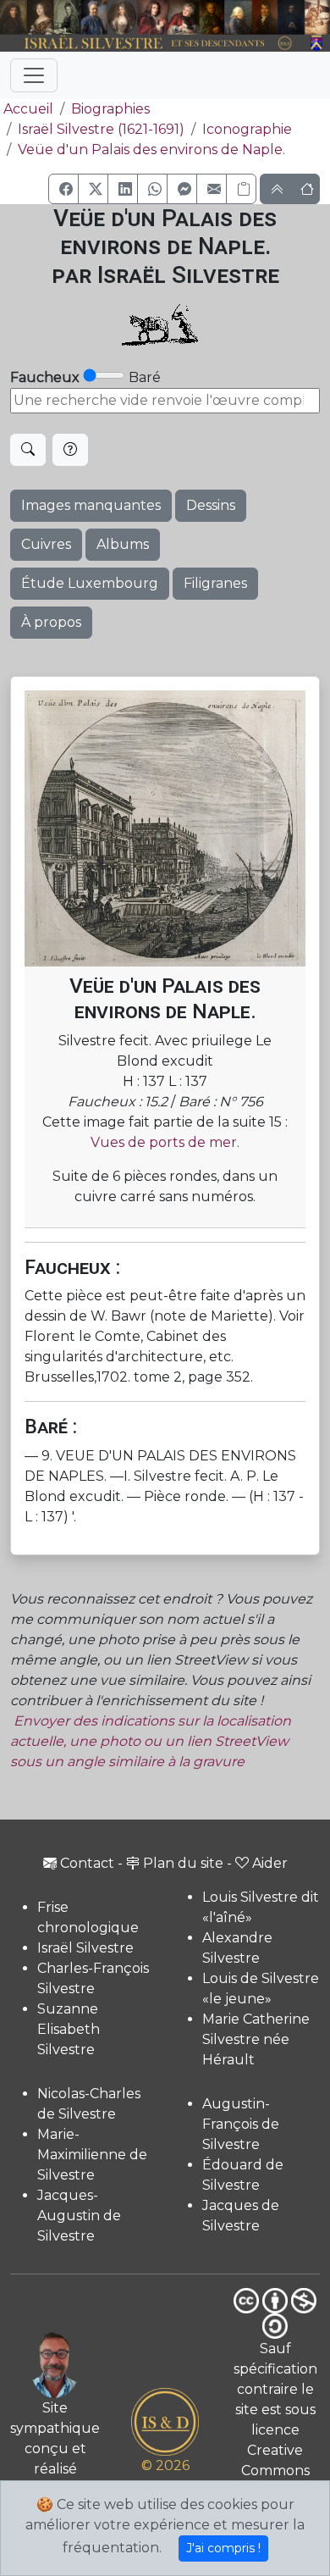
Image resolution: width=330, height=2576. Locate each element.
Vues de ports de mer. (165, 1142)
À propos (51, 622)
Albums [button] (123, 544)
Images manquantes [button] (91, 505)
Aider (270, 1863)
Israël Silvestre (85, 1948)
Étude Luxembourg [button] (90, 583)
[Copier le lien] (241, 189)
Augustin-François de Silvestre (241, 2124)
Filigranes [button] (215, 583)
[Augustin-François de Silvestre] (265, 17)
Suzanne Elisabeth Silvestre (69, 2029)
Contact (87, 1863)
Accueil (28, 109)
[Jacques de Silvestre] (317, 17)
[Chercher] (28, 450)
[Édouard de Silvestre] (291, 17)
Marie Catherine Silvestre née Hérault (256, 2039)
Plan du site (183, 1863)
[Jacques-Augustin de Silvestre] (238, 17)
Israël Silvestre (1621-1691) (101, 129)
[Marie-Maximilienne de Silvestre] (212, 17)
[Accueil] (152, 44)
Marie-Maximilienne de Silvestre (92, 2155)
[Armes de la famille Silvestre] (317, 44)
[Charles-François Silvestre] (68, 17)
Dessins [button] (211, 505)
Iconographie (247, 129)
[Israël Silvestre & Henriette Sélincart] (27, 18)
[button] (63, 189)
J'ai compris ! (223, 2548)
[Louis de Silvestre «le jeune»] (94, 17)
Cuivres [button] (46, 544)
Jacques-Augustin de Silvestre (79, 2216)
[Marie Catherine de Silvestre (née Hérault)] (122, 17)
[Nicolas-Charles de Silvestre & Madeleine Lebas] (168, 17)
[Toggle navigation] (34, 75)
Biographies (110, 109)
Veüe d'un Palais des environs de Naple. (151, 150)
